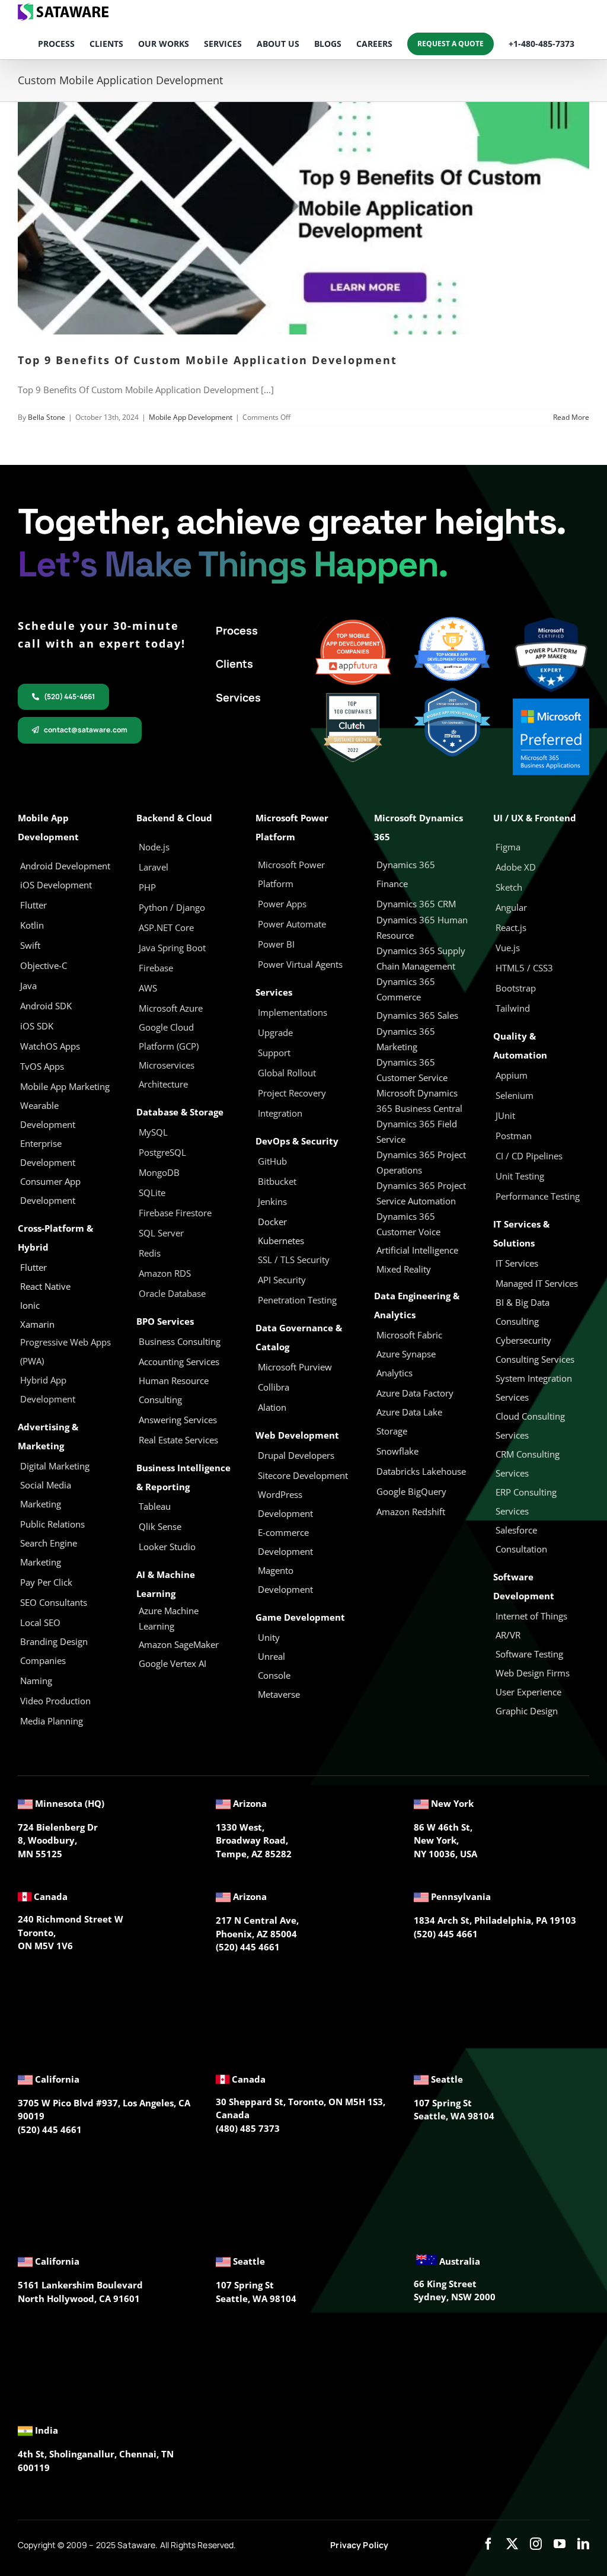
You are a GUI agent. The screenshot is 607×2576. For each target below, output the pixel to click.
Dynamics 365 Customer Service (412, 1070)
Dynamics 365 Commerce (406, 989)
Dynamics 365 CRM (416, 904)
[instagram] (536, 2544)
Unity (269, 1637)
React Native (45, 1286)
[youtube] (560, 2544)
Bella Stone (47, 417)
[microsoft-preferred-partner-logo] (551, 703)
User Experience (528, 1692)
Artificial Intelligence (417, 1250)
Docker (272, 1222)
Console (275, 1675)
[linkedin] (583, 2544)
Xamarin (37, 1324)
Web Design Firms (533, 1673)
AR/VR (508, 1635)
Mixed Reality (404, 1269)
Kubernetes (281, 1241)
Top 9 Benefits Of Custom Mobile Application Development (207, 360)
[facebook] (488, 2544)
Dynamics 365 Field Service (417, 1131)
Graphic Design (527, 1711)
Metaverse (280, 1694)
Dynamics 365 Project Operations (421, 1162)
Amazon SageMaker (179, 1644)
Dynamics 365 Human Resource (422, 927)
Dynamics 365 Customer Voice (408, 1224)
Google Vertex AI (172, 1663)
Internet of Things (531, 1616)
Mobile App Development (191, 417)
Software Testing (529, 1654)
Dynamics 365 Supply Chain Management (421, 958)
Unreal (273, 1656)
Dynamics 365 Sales (417, 1015)
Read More (571, 417)
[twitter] (512, 2544)
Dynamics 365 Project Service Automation (421, 1193)
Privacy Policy (359, 2545)
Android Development (65, 866)
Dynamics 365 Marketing (406, 1039)
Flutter (33, 1267)
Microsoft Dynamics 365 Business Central (419, 1101)
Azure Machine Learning (169, 1618)
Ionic (30, 1305)
